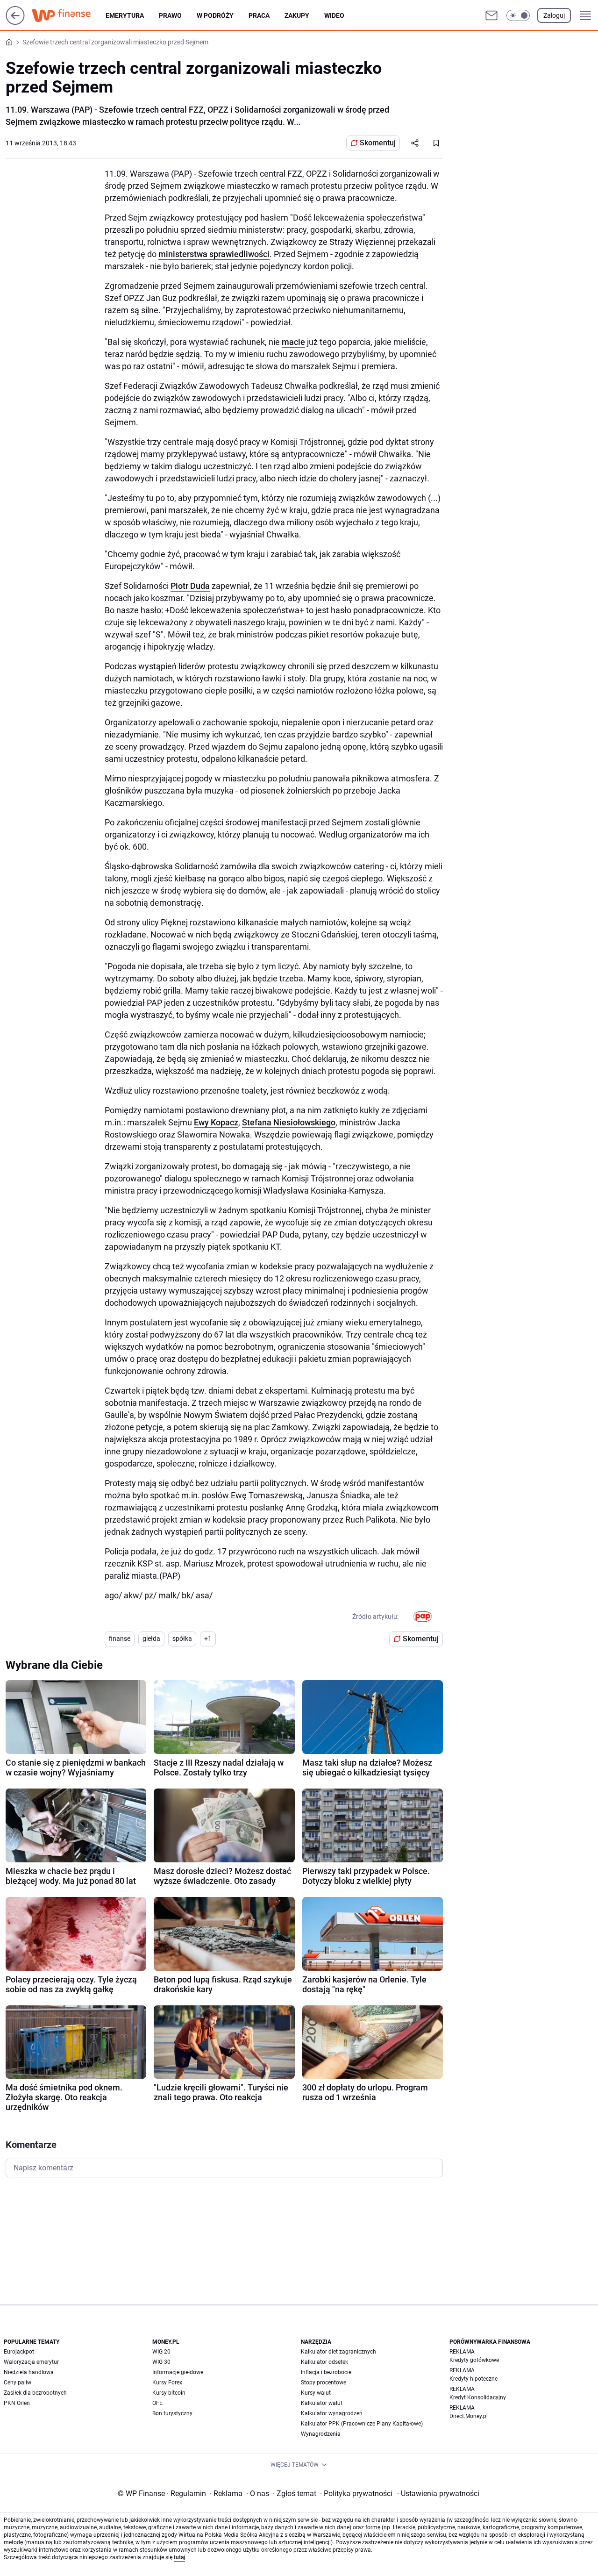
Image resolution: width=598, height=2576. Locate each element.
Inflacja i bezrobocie (326, 2372)
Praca (259, 15)
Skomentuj (378, 143)
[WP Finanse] (69, 15)
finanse (120, 1639)
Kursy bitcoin (169, 2393)
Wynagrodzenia (321, 2434)
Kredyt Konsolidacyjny (478, 2397)
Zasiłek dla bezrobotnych (35, 2393)
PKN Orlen (17, 2403)
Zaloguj (554, 15)
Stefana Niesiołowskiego (289, 1122)
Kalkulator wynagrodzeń (332, 2413)
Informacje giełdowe (178, 2372)
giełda (151, 1639)
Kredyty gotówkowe (474, 2360)
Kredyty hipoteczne (473, 2379)
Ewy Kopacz (216, 1122)
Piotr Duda (190, 586)
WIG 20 (161, 2352)
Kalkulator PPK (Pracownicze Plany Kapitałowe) (362, 2424)
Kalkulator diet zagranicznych (338, 2352)
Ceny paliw (18, 2383)
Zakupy (297, 15)
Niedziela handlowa (29, 2372)
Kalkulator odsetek (324, 2362)
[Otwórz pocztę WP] (491, 15)
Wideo (334, 15)
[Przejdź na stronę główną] (15, 22)
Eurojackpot (19, 2352)
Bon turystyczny (172, 2413)
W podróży (215, 15)
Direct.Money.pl (469, 2416)
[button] (518, 15)
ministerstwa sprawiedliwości (214, 254)
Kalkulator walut (322, 2403)
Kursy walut (316, 2393)
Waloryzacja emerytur (31, 2362)
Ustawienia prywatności (438, 2494)
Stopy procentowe (324, 2383)
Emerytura (125, 15)
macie (293, 342)
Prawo (170, 15)
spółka (182, 1639)
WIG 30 (161, 2362)
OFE (157, 2403)
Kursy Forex (167, 2383)
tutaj (179, 2557)
